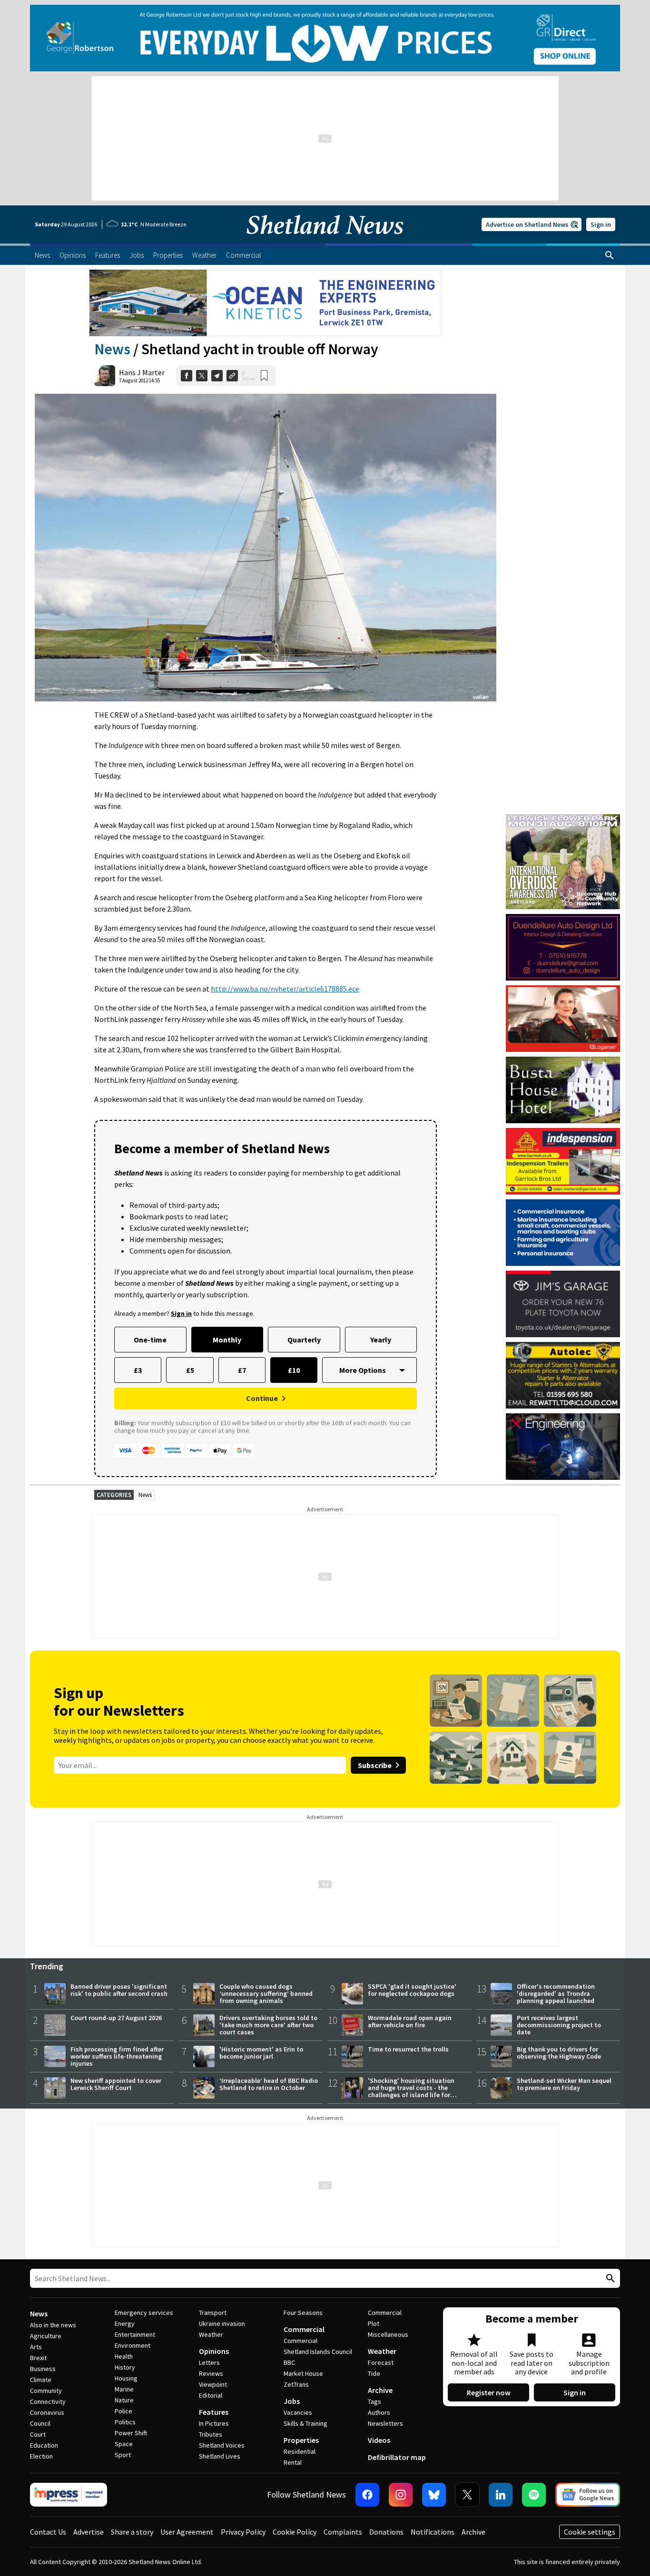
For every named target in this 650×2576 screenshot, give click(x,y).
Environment (133, 2345)
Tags (374, 2401)
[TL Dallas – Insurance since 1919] (563, 1233)
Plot (374, 2323)
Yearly (381, 1340)
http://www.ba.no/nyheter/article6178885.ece (285, 989)
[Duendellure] (563, 947)
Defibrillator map (397, 2457)
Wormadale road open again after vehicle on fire (410, 2021)
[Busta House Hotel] (563, 1090)
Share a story (132, 2532)
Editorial (211, 2395)
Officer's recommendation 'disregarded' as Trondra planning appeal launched (556, 1993)
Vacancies (298, 2412)
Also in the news (53, 2325)
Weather (211, 2334)
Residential (300, 2451)
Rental (293, 2462)
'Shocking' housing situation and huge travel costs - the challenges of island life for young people (411, 2091)
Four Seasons (303, 2313)
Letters (209, 2362)
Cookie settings (590, 2532)
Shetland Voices (222, 2445)
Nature (124, 2400)
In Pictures (214, 2423)
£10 (294, 1370)
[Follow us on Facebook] (367, 2495)
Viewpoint (213, 2384)
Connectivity (48, 2401)
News (112, 349)
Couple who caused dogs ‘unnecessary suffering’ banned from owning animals (266, 1993)
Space (124, 2444)
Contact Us (48, 2532)
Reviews (211, 2373)
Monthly (227, 1340)
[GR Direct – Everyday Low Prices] (325, 38)
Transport (213, 2313)
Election (41, 2456)
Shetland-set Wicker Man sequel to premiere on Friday (564, 2084)
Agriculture (46, 2336)
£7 (242, 1370)
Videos (379, 2440)
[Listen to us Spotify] (534, 2495)
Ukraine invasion (222, 2323)
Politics (125, 2422)
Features (214, 2412)
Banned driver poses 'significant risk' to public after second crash (119, 1990)
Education (44, 2445)
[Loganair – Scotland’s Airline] (563, 1019)
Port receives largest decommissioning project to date (559, 2025)
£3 (138, 1370)
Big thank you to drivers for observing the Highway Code (559, 2053)
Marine (124, 2389)
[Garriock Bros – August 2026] (563, 1161)
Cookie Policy (295, 2532)
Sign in (601, 224)
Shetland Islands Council (318, 2352)
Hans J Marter (142, 372)
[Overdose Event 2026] (563, 818)
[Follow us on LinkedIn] (501, 2495)
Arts (36, 2347)
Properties (301, 2440)
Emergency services (144, 2313)
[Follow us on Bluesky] (434, 2495)
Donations (386, 2532)
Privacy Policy (243, 2532)
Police (123, 2411)
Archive (380, 2390)
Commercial (304, 2329)
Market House (303, 2373)
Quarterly (304, 1340)
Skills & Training (305, 2423)
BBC (289, 2362)
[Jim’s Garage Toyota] (563, 1304)
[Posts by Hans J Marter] (105, 376)
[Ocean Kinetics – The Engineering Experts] (266, 303)
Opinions (214, 2351)
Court (38, 2434)
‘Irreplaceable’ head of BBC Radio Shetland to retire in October (269, 2084)
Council (40, 2423)
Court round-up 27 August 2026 (116, 2018)
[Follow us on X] (467, 2495)
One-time (150, 1340)
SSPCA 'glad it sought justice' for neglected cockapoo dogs (412, 1990)
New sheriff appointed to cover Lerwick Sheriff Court (116, 2084)
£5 (190, 1370)
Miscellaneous (388, 2334)
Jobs (292, 2401)
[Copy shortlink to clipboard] (232, 376)
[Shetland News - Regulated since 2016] (69, 2495)
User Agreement (187, 2532)
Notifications (433, 2532)
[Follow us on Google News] (588, 2495)
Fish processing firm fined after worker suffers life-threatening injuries (117, 2056)
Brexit (38, 2358)
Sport (123, 2455)
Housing (126, 2378)
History (125, 2367)
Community (46, 2391)
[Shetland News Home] (325, 241)
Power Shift (131, 2433)
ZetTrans (296, 2384)
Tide (374, 2373)
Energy (125, 2323)
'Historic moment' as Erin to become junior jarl (261, 2053)
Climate (41, 2380)
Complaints (343, 2532)
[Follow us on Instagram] (401, 2495)
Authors (379, 2412)
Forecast (381, 2362)
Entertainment (135, 2334)
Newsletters (385, 2423)
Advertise (89, 2532)
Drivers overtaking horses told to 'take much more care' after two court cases (268, 2025)
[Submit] (609, 2279)
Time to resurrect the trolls (408, 2049)
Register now (489, 2392)
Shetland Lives (220, 2456)
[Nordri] (563, 1447)
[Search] (610, 255)
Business (43, 2369)
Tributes (211, 2434)
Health (124, 2356)
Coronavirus (47, 2412)
